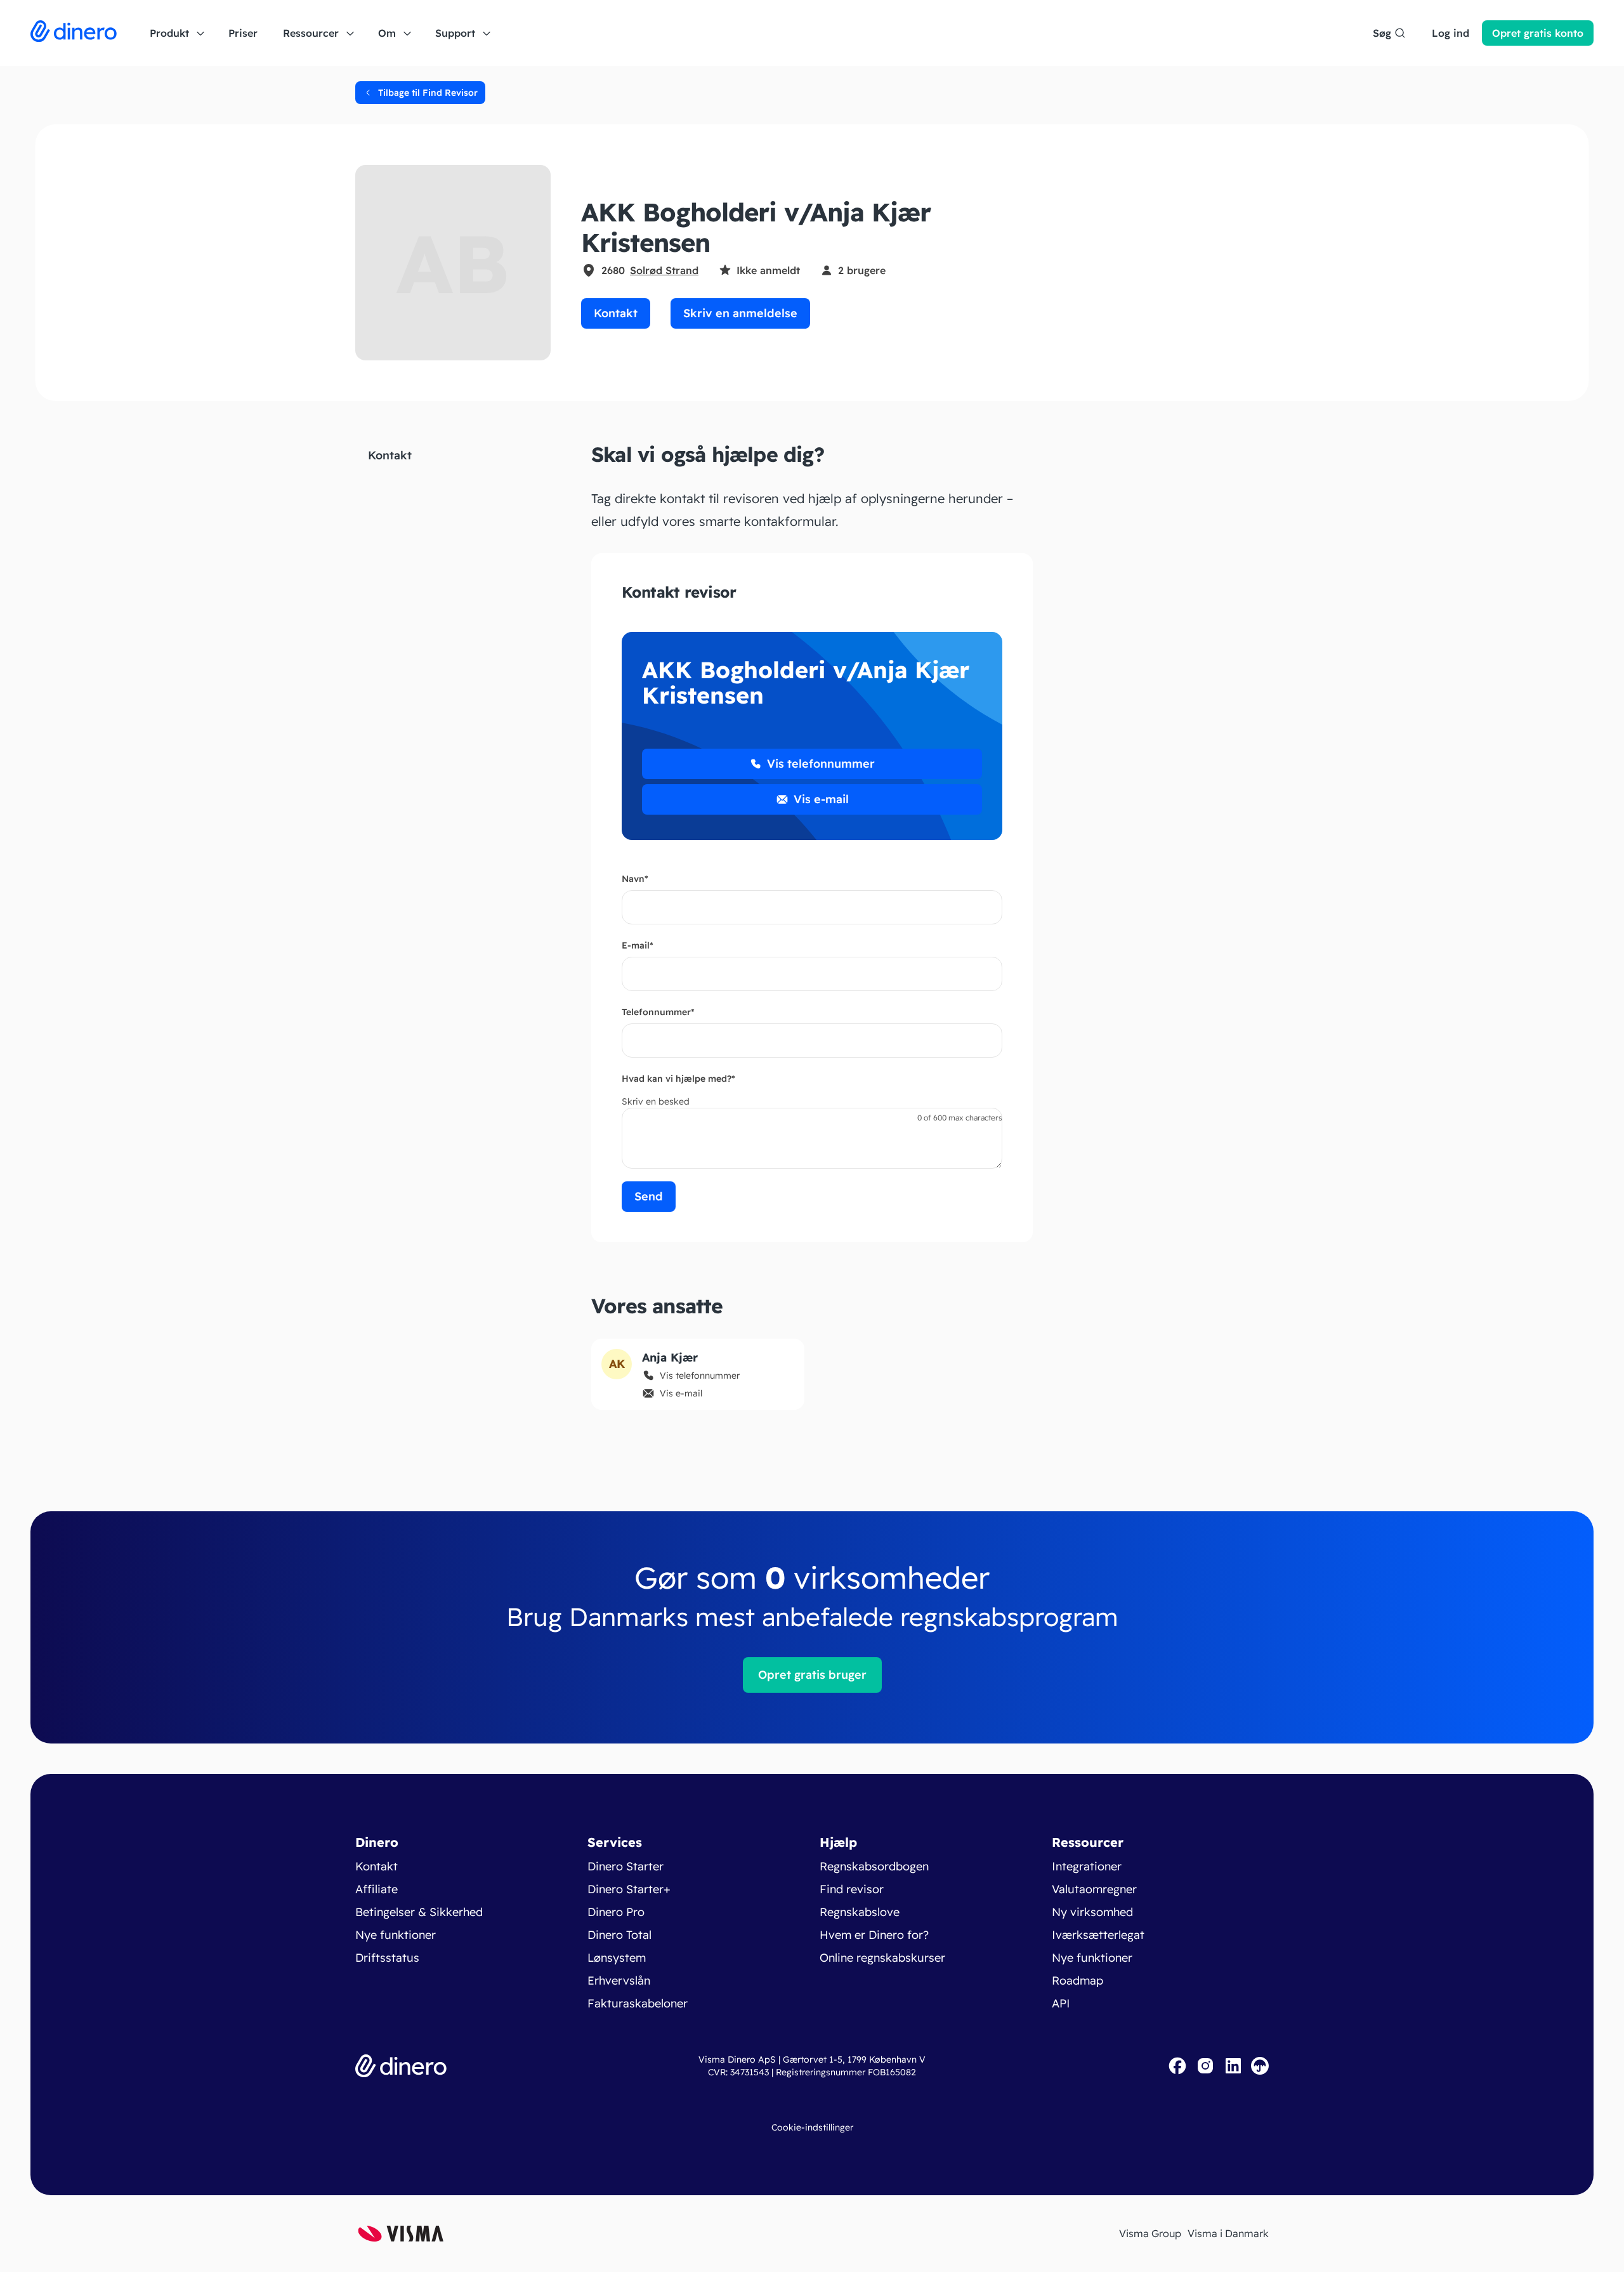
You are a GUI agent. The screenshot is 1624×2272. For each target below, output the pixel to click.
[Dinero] (74, 33)
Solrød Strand (664, 270)
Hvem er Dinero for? (874, 1935)
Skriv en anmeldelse (740, 313)
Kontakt (616, 313)
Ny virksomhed (1092, 1912)
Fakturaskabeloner (638, 2003)
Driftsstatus (387, 1958)
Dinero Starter (625, 1866)
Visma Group (1150, 2233)
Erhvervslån (619, 1980)
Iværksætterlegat (1098, 1935)
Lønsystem (617, 1958)
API (1061, 2003)
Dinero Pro (616, 1912)
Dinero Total (619, 1935)
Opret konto (1538, 33)
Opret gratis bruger (812, 1675)
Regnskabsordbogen (874, 1866)
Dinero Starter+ (629, 1889)
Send (649, 1196)
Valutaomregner (1094, 1889)
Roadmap (1077, 1980)
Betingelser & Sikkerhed (419, 1912)
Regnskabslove (860, 1912)
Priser (243, 33)
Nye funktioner (396, 1935)
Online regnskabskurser (882, 1958)
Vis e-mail (821, 799)
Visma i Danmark (1228, 2233)
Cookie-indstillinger (812, 2127)
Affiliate (377, 1889)
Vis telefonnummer (821, 764)
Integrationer (1087, 1866)
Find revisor (852, 1889)
